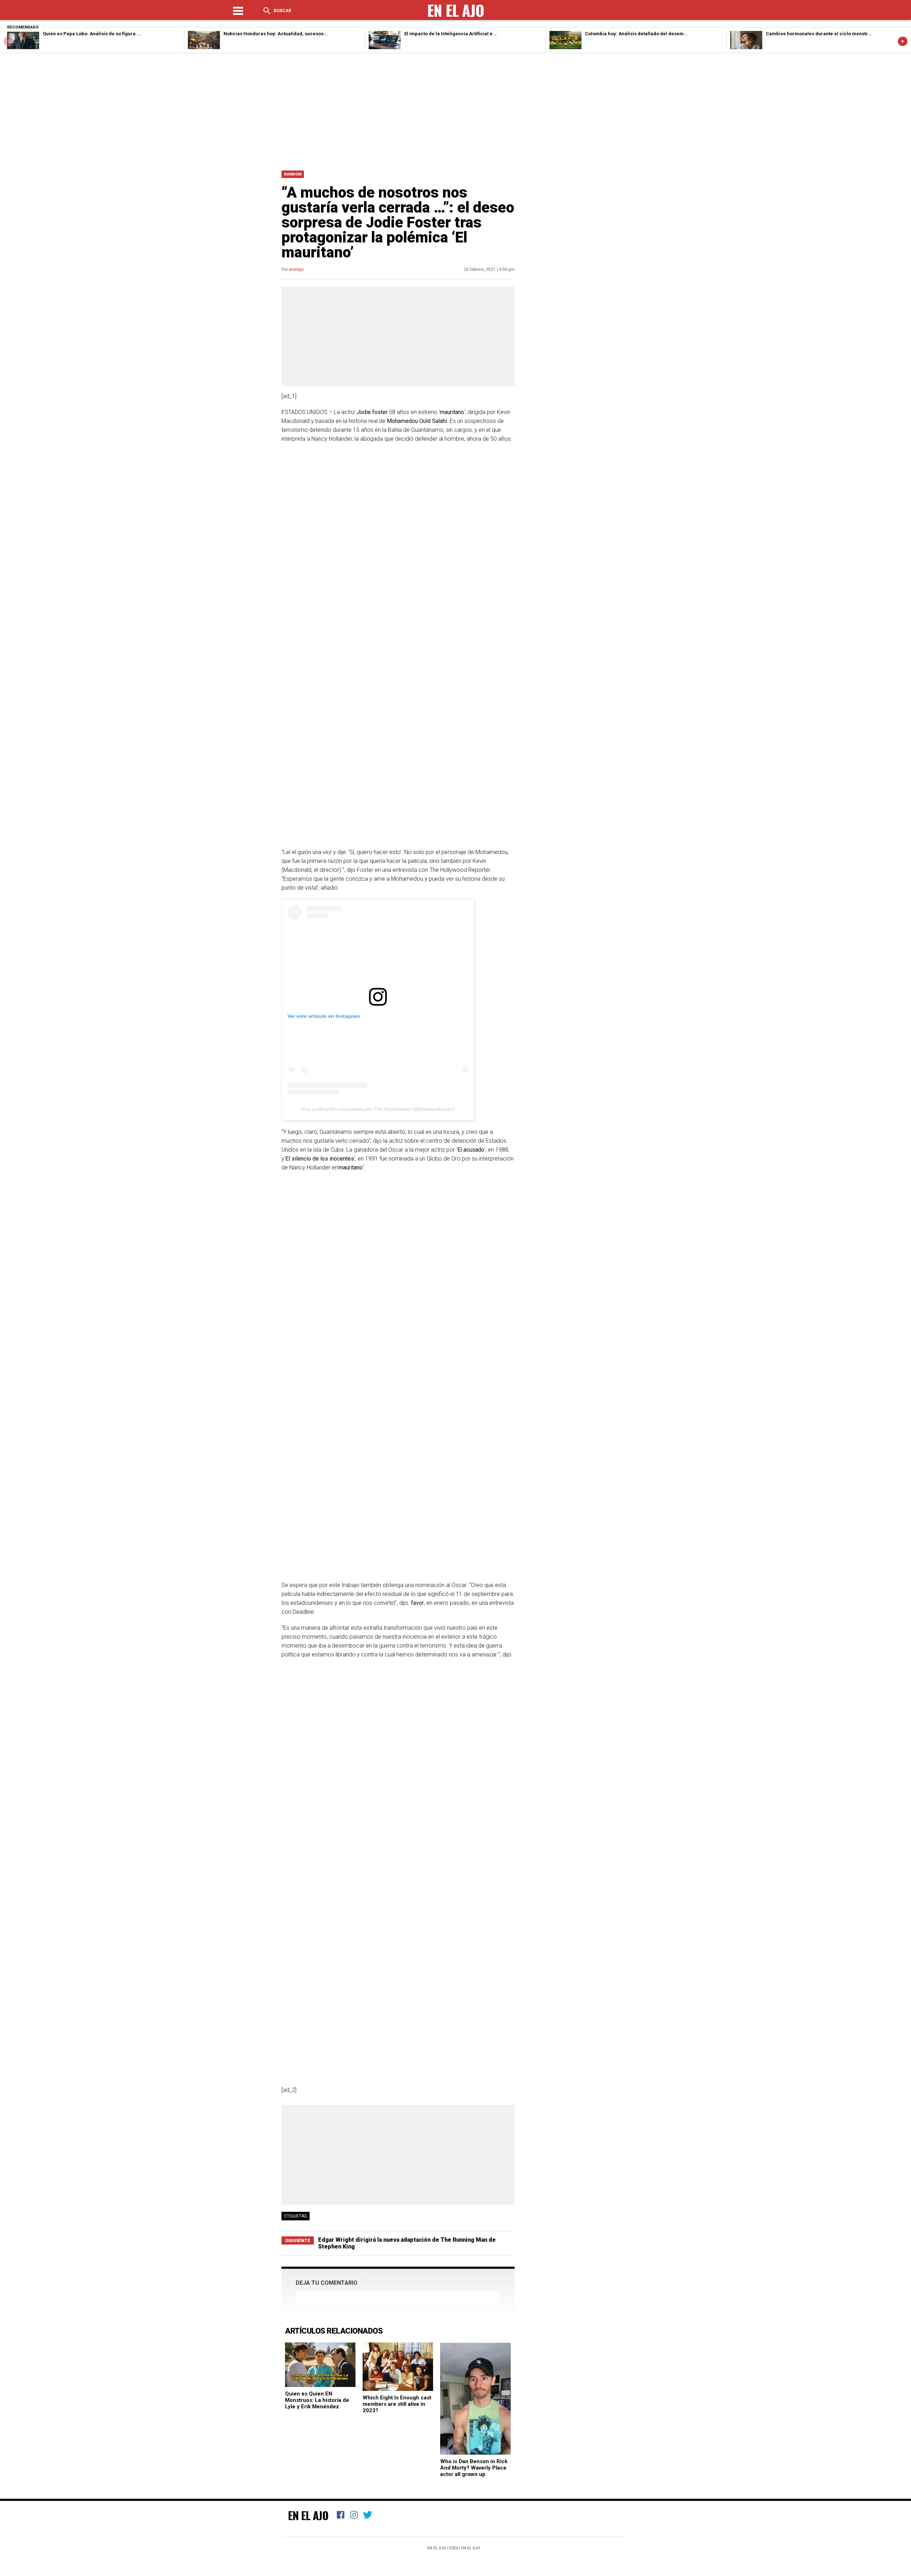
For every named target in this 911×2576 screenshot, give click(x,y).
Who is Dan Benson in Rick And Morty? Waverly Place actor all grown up (474, 2468)
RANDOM (293, 174)
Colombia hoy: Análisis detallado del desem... (636, 34)
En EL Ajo (471, 2548)
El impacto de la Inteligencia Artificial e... (451, 34)
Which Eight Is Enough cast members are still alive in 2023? (397, 2404)
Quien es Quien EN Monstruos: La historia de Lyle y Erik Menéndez (317, 2400)
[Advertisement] (455, 110)
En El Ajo (308, 2515)
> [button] (903, 41)
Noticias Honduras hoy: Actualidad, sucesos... (276, 34)
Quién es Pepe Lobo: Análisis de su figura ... (92, 34)
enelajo (296, 269)
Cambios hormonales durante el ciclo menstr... (819, 34)
